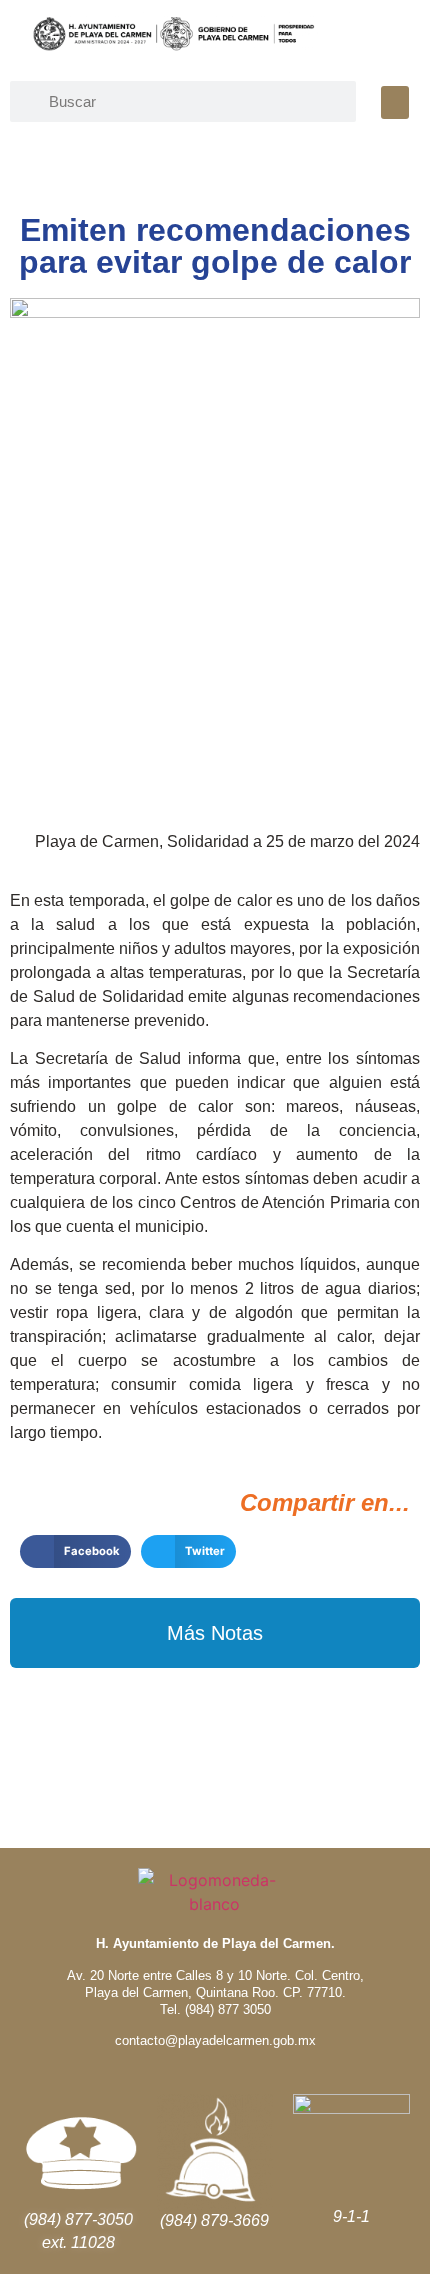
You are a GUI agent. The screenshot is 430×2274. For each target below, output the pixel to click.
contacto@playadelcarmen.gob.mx (215, 2040)
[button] (395, 102)
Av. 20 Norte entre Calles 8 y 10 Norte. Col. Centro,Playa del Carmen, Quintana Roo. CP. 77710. (215, 1984)
